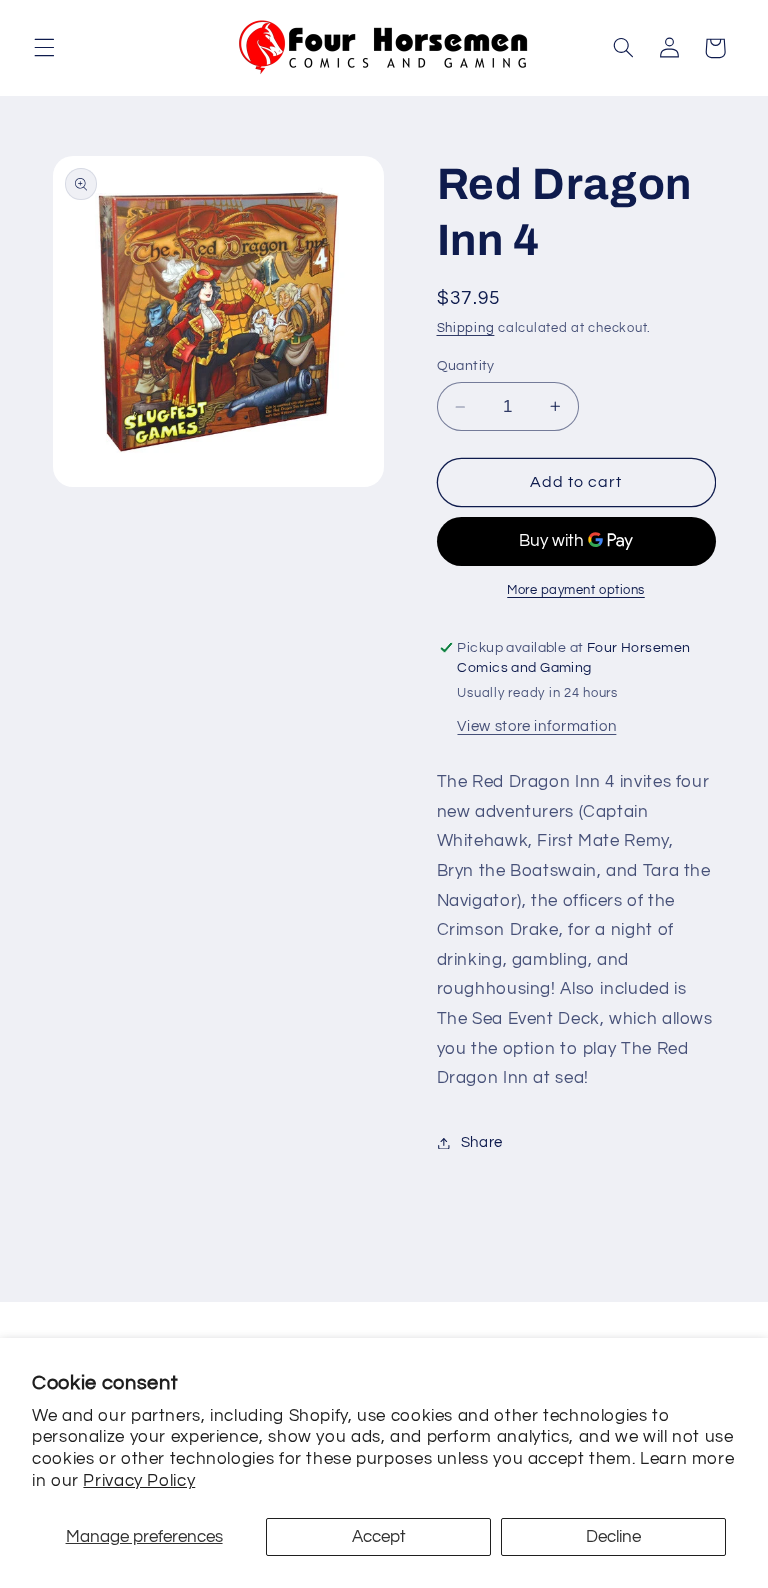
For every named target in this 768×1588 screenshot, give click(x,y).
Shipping (466, 328)
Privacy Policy (139, 1481)
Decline (613, 1537)
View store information (536, 726)
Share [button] (482, 1142)
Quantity (466, 366)
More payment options (576, 590)
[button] (44, 48)
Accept (379, 1537)
